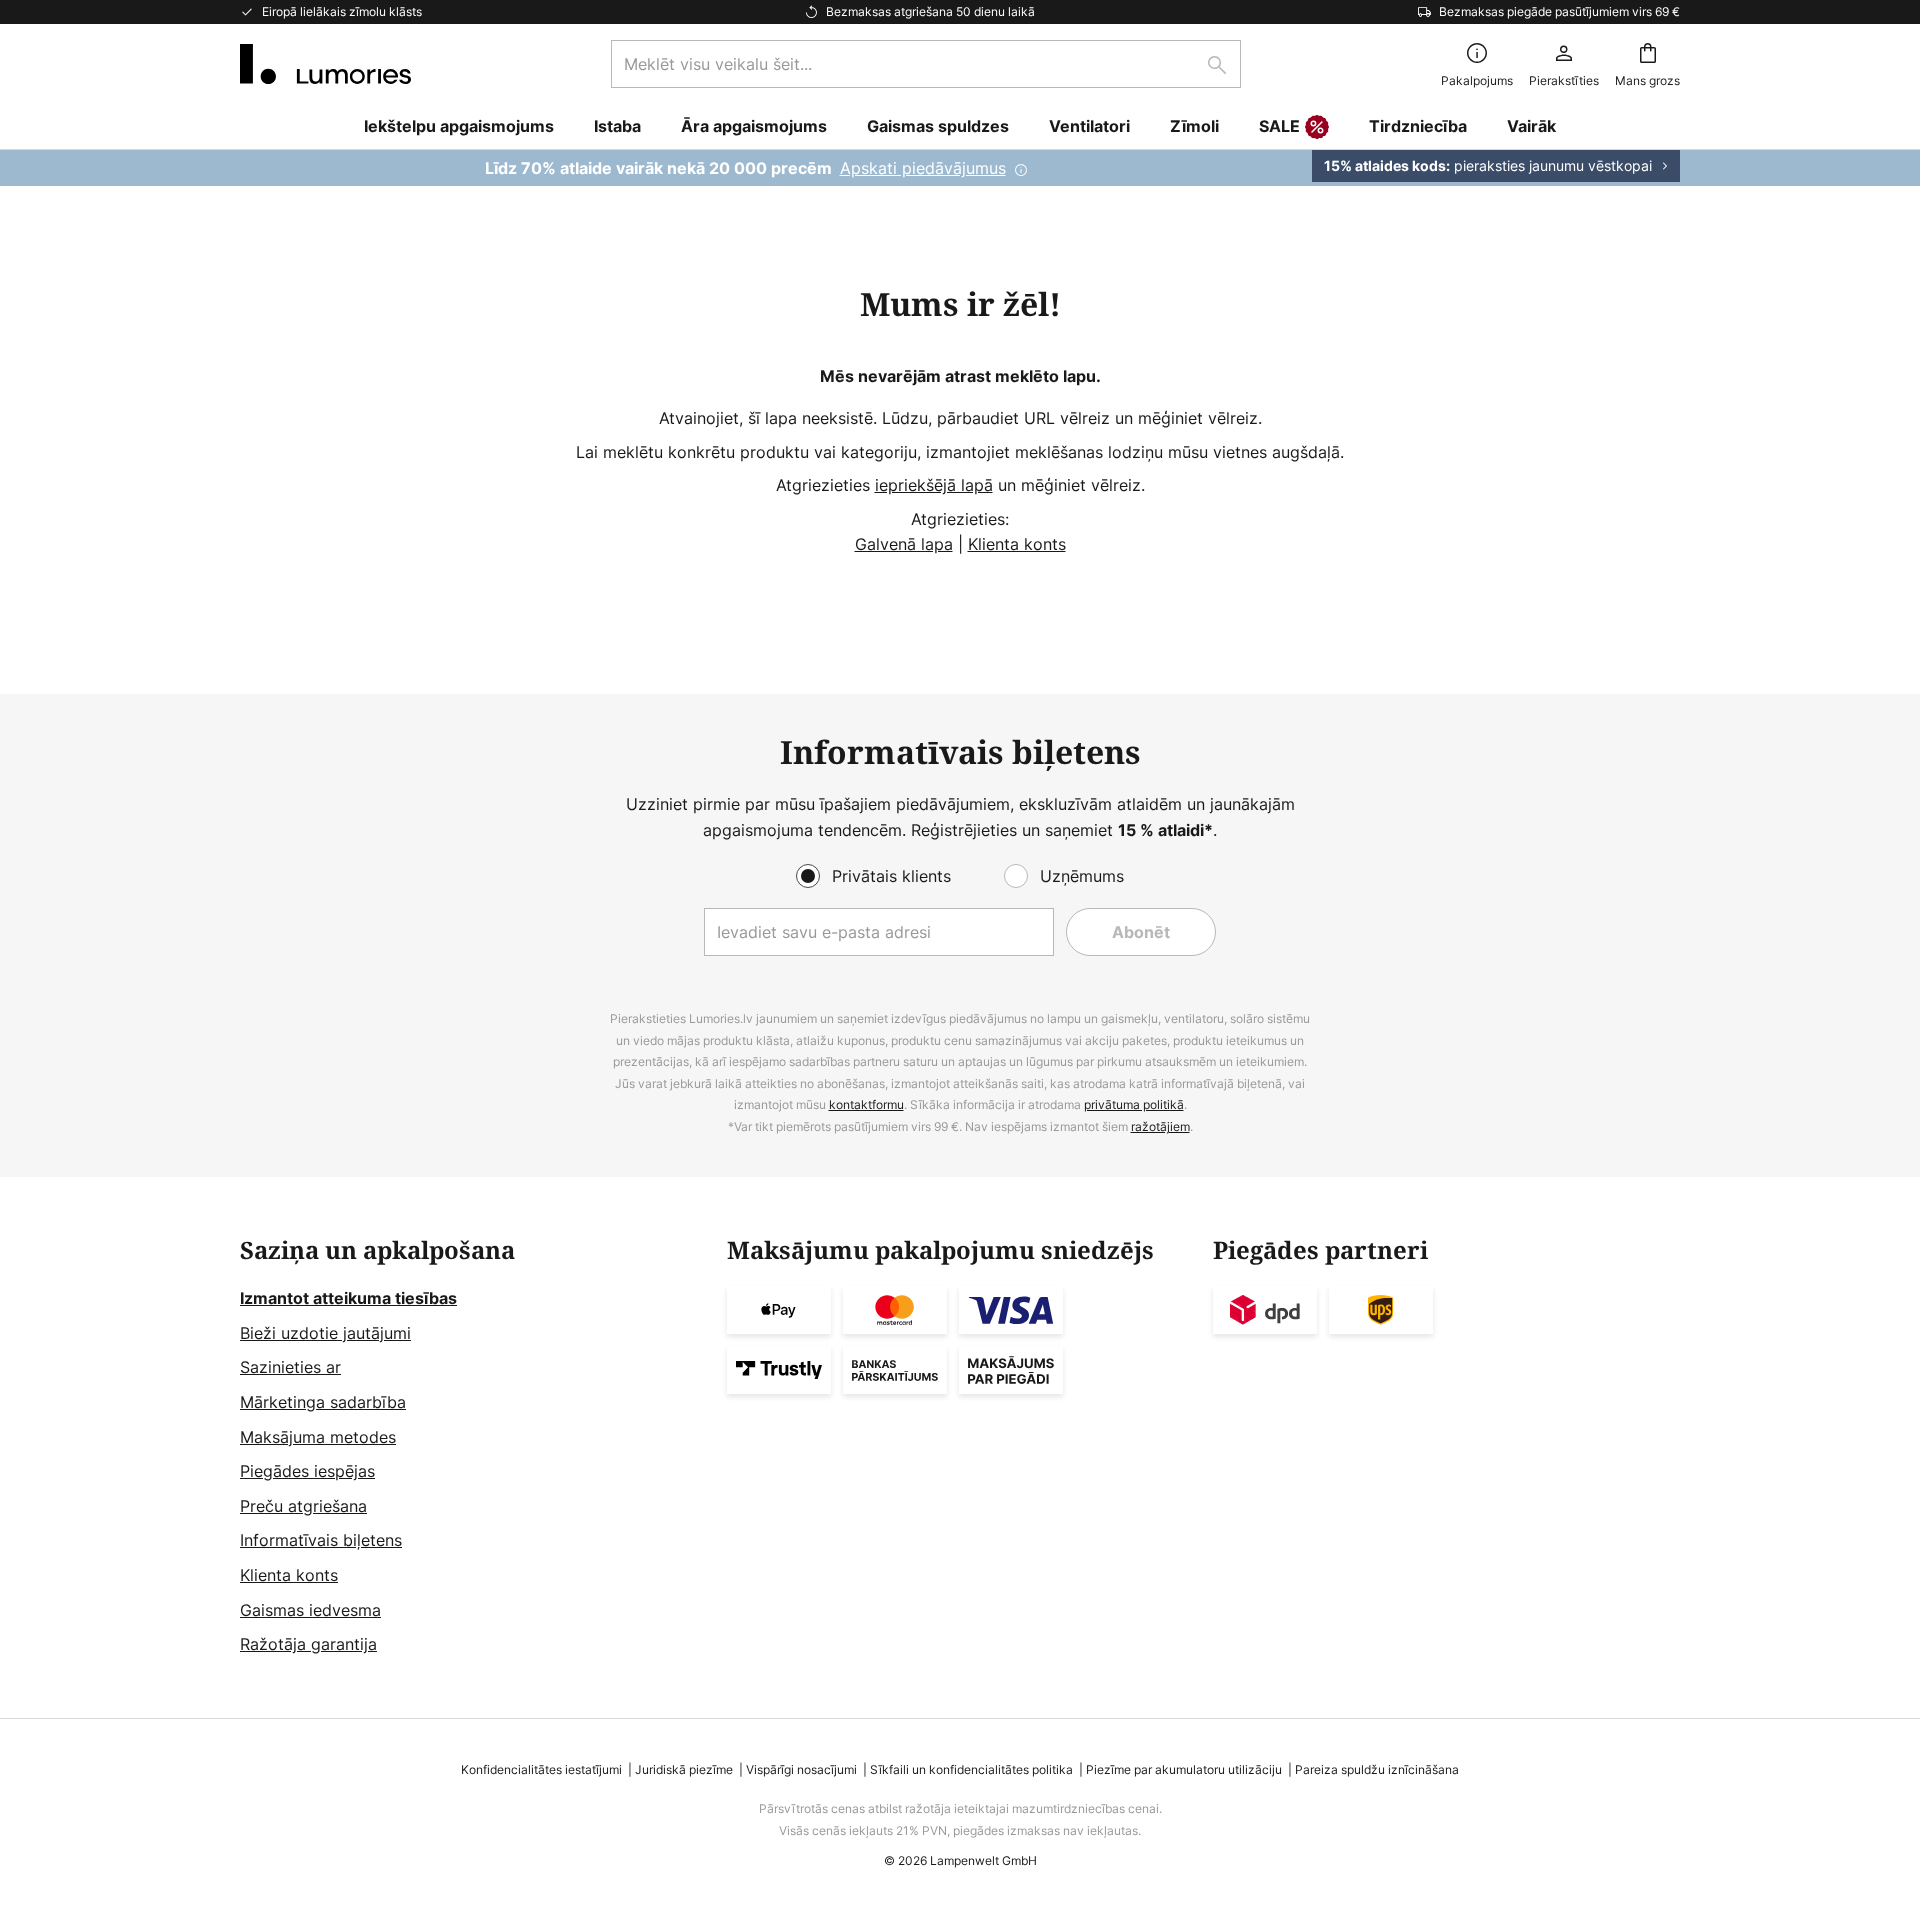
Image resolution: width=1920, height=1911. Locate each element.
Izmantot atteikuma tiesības (348, 1298)
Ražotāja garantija (308, 1644)
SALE (1279, 126)
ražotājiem (1160, 1126)
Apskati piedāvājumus (923, 168)
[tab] (473, 1447)
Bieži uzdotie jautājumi (325, 1333)
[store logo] (325, 64)
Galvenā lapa (904, 544)
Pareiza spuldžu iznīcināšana (1377, 1769)
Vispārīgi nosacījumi (801, 1769)
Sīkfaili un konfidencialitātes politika (971, 1769)
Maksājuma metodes (318, 1437)
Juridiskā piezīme (684, 1769)
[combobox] (926, 64)
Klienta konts (1017, 544)
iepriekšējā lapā (934, 485)
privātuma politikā (1134, 1104)
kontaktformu (866, 1104)
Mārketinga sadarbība (323, 1402)
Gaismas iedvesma (310, 1610)
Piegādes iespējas (307, 1471)
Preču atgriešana (303, 1506)
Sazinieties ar (290, 1367)
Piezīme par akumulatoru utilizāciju (1184, 1769)
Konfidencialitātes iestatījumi (541, 1769)
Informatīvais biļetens (321, 1540)
